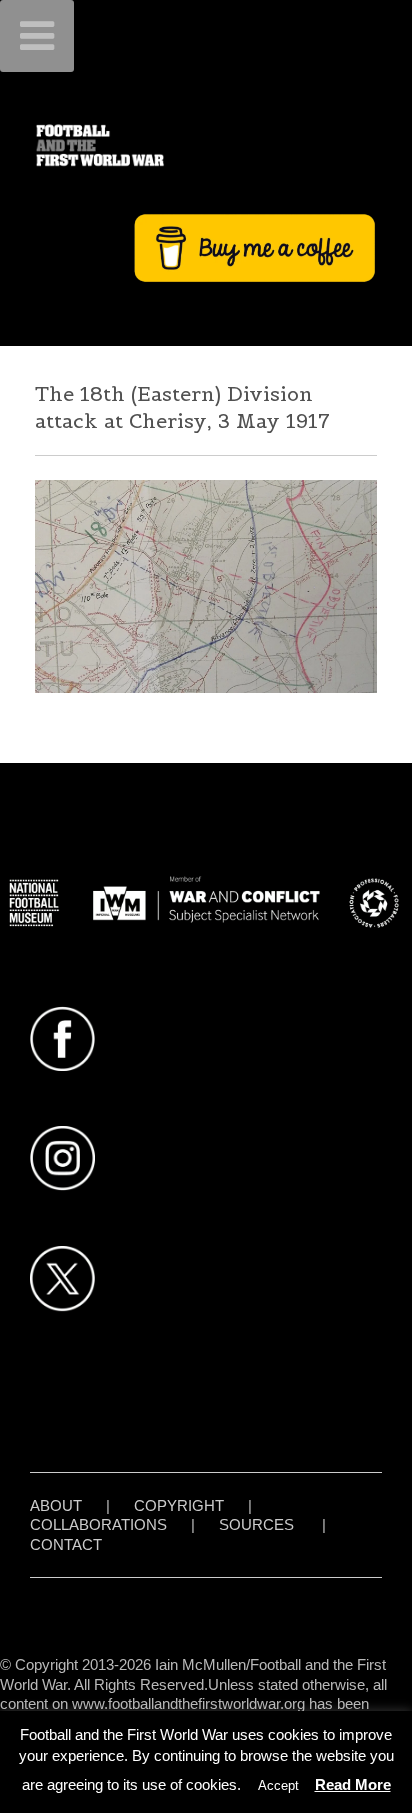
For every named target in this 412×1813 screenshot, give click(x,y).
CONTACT (66, 1544)
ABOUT (56, 1505)
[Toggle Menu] (37, 36)
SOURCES (256, 1524)
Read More (353, 1784)
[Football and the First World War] (206, 145)
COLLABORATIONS (98, 1524)
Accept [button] (278, 1785)
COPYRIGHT (179, 1505)
